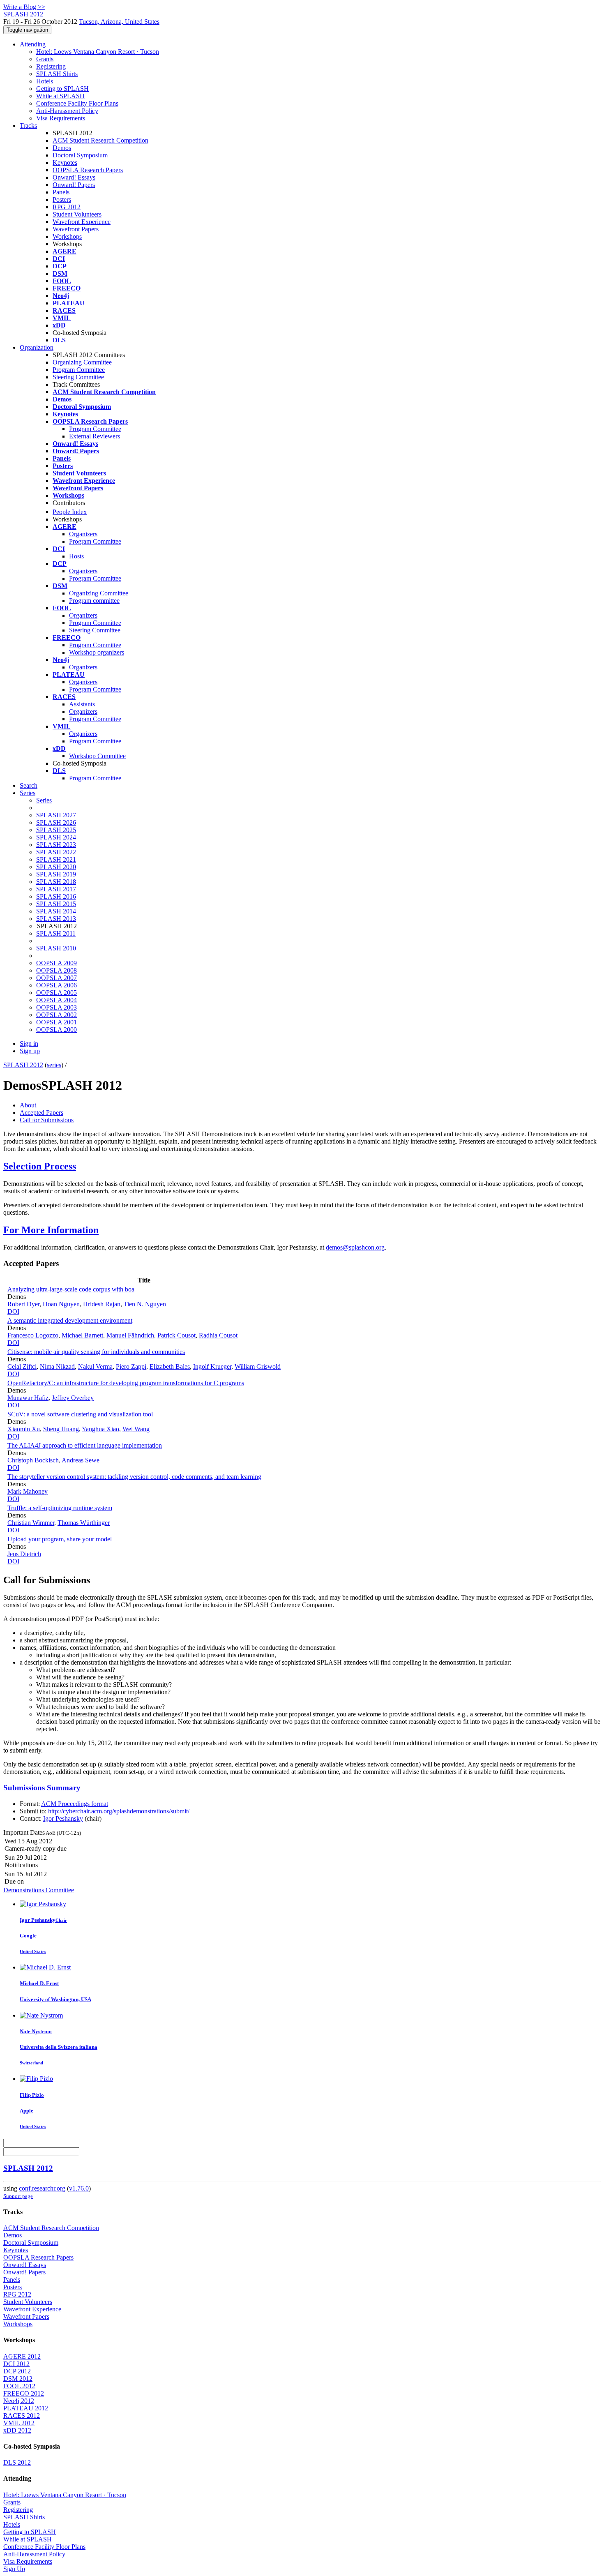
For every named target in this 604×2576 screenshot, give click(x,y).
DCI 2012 (16, 2364)
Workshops (67, 236)
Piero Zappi (131, 1366)
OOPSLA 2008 (56, 970)
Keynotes (65, 163)
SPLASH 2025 (56, 830)
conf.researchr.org (42, 2188)
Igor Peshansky (63, 1818)
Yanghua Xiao (100, 1429)
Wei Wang (136, 1429)
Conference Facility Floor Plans (77, 103)
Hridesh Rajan (102, 1304)
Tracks (28, 126)
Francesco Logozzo (33, 1335)
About (28, 1105)
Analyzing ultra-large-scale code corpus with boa (71, 1289)
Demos (62, 148)
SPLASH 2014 (56, 911)
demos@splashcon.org (355, 1247)
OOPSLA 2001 (56, 1022)
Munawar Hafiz (28, 1398)
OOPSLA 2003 (56, 1007)
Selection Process (40, 1166)
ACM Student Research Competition (100, 140)
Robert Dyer (23, 1304)
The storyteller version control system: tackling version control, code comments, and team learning (134, 1477)
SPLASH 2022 (56, 852)
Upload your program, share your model (60, 1539)
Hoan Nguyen (61, 1304)
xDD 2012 (17, 2430)
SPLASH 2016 (56, 896)
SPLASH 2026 (56, 822)
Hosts (76, 556)
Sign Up (14, 2569)
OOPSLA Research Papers (88, 170)
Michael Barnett (82, 1335)
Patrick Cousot (176, 1335)
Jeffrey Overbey (73, 1398)
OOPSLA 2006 (56, 985)
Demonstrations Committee (39, 1890)
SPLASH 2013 (56, 919)
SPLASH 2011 (56, 933)
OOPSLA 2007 (56, 978)
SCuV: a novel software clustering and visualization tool (80, 1414)
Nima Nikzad (57, 1366)
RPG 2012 (67, 207)
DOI (13, 1311)
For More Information (51, 1230)
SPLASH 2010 (56, 948)
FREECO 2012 (24, 2393)
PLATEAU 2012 (26, 2408)
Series (44, 800)
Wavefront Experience (82, 222)
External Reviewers (95, 436)
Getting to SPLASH (62, 89)
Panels (61, 192)
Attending (33, 44)
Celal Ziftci (22, 1366)
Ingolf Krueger (212, 1366)
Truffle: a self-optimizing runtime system (60, 1508)
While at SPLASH (60, 96)
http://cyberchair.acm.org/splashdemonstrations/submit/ (119, 1811)
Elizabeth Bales (170, 1366)
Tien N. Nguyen (145, 1304)
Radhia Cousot (218, 1335)
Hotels (45, 81)
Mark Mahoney (28, 1491)
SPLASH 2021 (56, 859)
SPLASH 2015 (56, 904)
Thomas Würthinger (84, 1523)
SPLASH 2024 (56, 837)
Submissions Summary (42, 1788)
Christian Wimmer (31, 1523)
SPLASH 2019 (56, 874)
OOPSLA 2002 (56, 1015)
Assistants (82, 704)
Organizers (83, 534)
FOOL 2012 (19, 2386)
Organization (37, 347)
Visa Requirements (61, 118)
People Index (70, 512)
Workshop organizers (97, 652)
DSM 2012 (18, 2379)
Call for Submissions (47, 1120)
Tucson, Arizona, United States (119, 22)
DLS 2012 (17, 2462)
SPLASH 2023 (56, 845)
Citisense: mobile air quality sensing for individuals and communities (96, 1352)
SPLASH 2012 (23, 1065)
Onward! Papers (74, 185)
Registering (51, 66)
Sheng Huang (61, 1429)
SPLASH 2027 (56, 815)
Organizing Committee (82, 362)
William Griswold (258, 1366)
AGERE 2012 (22, 2356)
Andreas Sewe (81, 1460)
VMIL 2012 (19, 2423)
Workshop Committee (97, 756)
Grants (45, 59)
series (54, 1065)
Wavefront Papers (76, 229)
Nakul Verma (95, 1366)
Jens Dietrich (24, 1554)
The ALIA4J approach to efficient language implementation (85, 1445)
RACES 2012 (22, 2416)
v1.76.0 (79, 2188)
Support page (18, 2196)
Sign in (29, 1044)
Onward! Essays (74, 177)
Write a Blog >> (24, 7)
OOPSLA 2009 (56, 963)
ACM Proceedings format (75, 1804)
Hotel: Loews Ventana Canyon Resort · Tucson (98, 52)
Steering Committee (78, 377)
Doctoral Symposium (80, 155)
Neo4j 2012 (19, 2401)
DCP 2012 (17, 2371)
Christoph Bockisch (33, 1460)
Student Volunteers (77, 214)
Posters (62, 199)
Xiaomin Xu (24, 1429)
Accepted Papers (41, 1113)
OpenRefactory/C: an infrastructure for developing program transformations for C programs (126, 1383)
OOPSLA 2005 (56, 993)
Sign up (30, 1051)
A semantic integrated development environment (70, 1320)
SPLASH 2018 (56, 882)
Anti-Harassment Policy (67, 111)
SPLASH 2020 (56, 867)
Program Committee (79, 370)
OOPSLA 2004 (56, 1000)
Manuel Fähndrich (130, 1335)
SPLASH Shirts (57, 74)
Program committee (94, 601)
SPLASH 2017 (56, 889)
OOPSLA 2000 (56, 1030)
